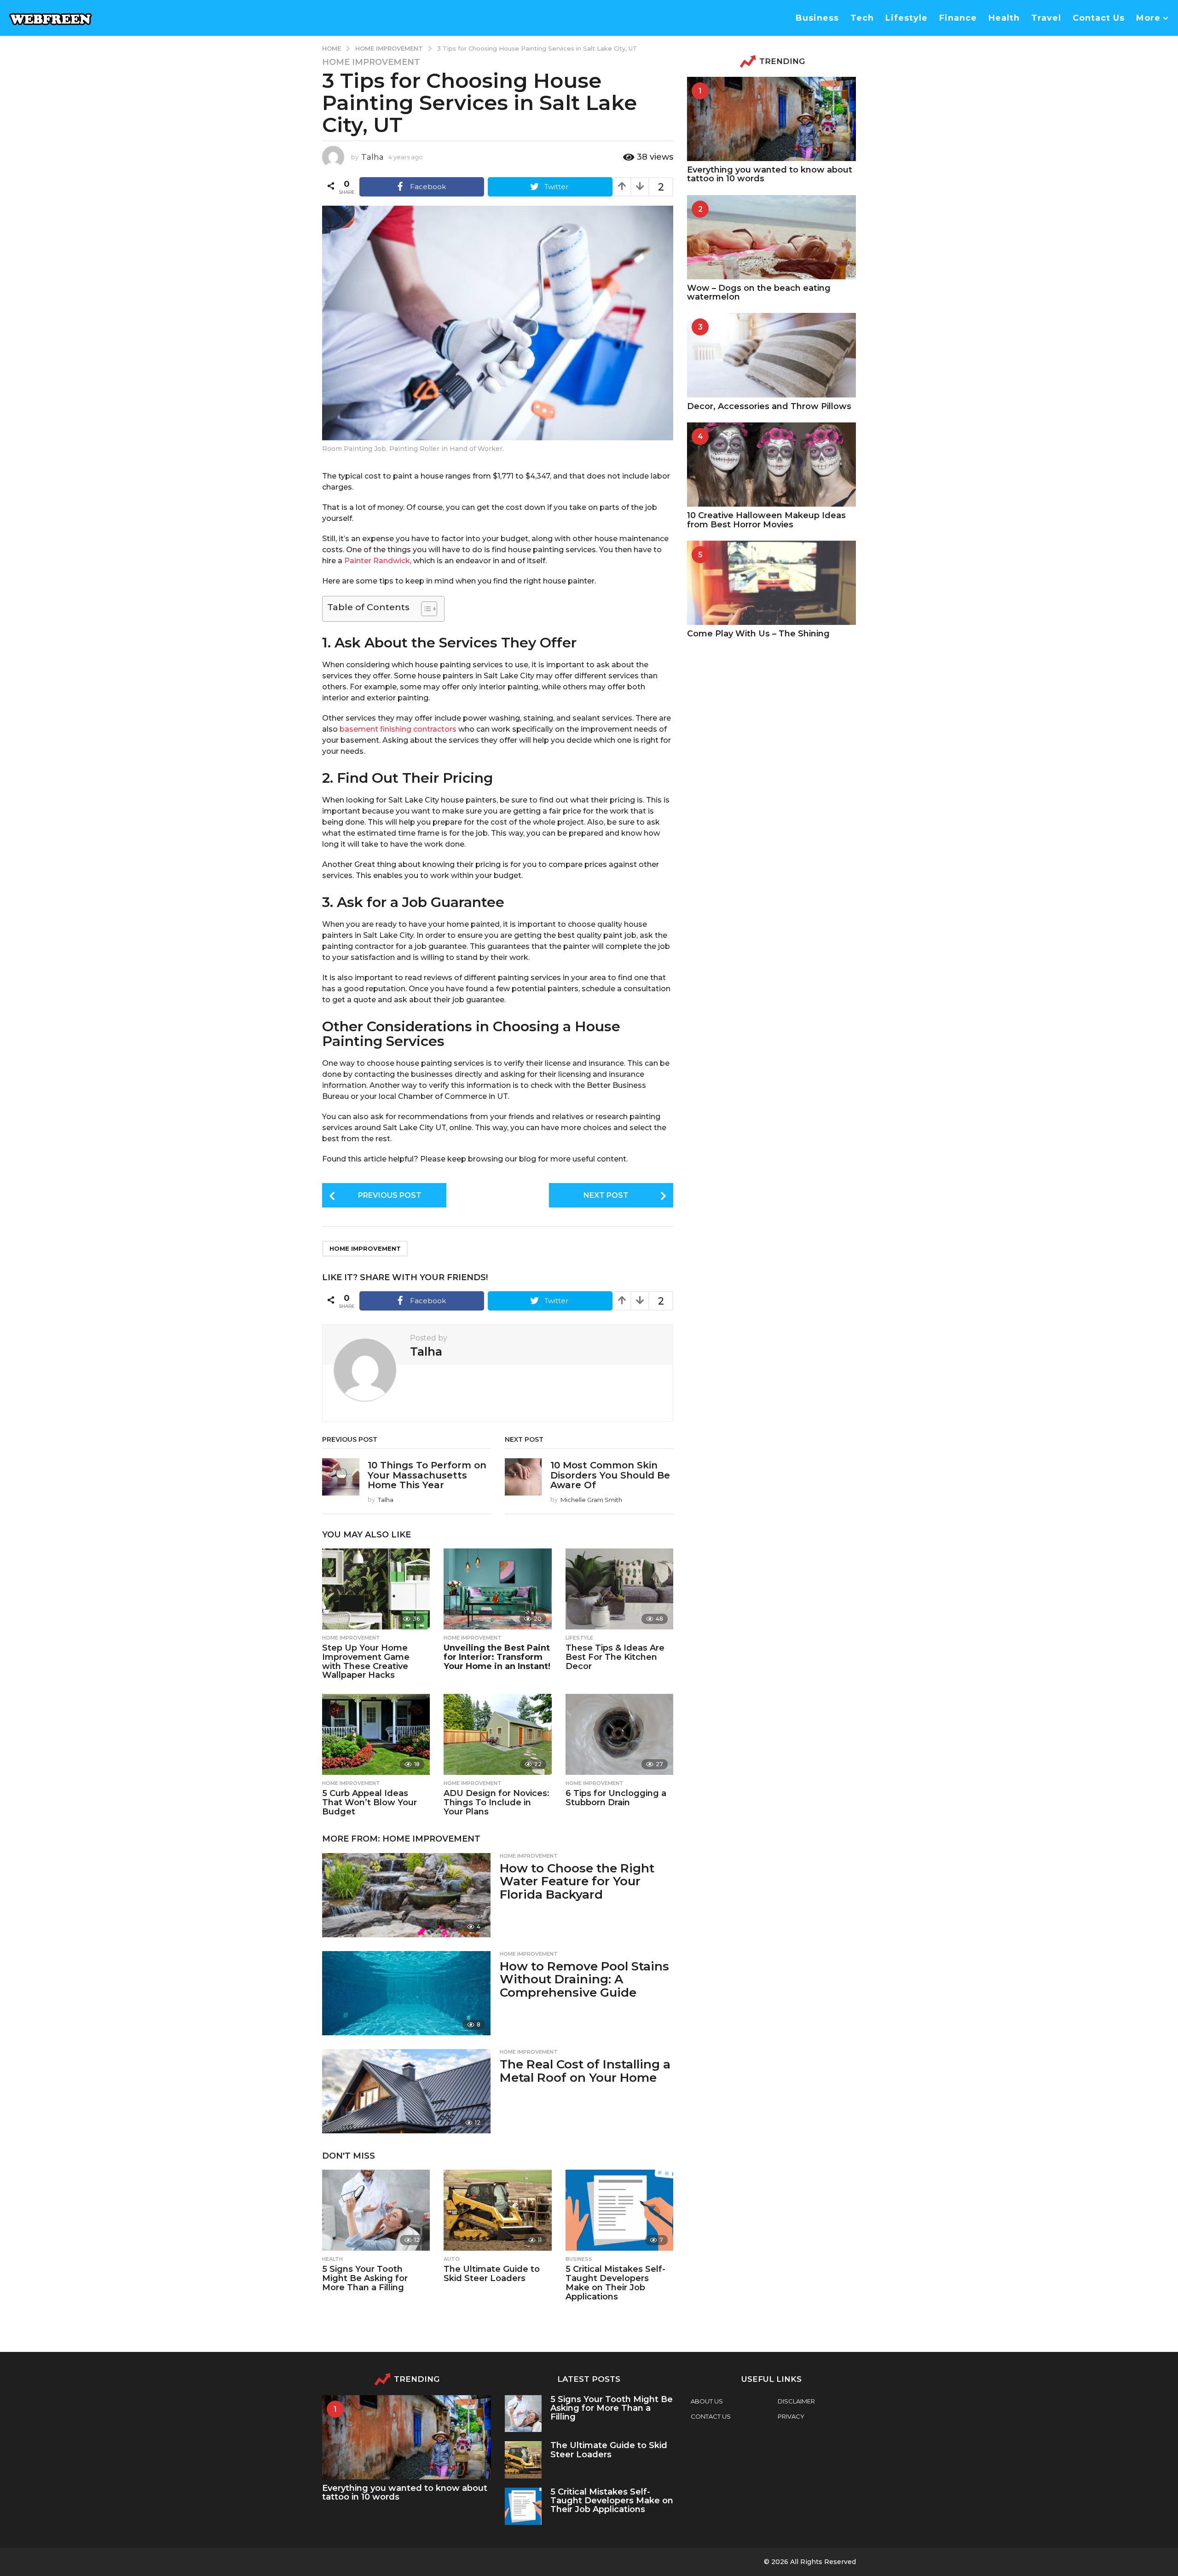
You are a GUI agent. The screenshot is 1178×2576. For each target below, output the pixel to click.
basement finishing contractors (398, 729)
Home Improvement (371, 62)
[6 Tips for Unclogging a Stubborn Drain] (619, 1734)
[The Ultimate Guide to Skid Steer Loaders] (497, 2210)
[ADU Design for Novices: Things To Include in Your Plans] (497, 1734)
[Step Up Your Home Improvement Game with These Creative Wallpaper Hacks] (376, 1589)
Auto (452, 2259)
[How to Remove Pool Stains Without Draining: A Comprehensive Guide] (406, 1993)
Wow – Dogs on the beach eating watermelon (759, 292)
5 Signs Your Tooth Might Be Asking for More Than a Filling (365, 2278)
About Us (707, 2401)
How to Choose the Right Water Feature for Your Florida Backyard (577, 1881)
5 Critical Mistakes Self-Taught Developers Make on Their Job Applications (615, 2283)
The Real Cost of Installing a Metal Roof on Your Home (585, 2071)
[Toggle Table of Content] (424, 609)
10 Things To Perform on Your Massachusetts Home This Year (427, 1475)
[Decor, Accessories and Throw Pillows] (771, 355)
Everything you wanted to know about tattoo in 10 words (770, 174)
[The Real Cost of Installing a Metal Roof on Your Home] (406, 2091)
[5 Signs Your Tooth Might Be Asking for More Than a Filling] (376, 2210)
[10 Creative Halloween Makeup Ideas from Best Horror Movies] (771, 465)
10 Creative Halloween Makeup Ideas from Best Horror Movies (766, 520)
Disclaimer (796, 2401)
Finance (958, 18)
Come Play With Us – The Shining (758, 634)
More (1148, 18)
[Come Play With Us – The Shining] (771, 583)
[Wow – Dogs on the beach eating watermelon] (771, 237)
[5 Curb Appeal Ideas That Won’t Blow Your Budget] (376, 1734)
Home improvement (365, 1248)
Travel (1046, 18)
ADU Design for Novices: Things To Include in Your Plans (497, 1802)
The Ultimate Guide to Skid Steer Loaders (492, 2274)
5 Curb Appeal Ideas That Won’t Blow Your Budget (370, 1802)
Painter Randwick (377, 561)
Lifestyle (907, 18)
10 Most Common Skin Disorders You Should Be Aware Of (610, 1475)
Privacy (791, 2416)
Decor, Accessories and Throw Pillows (769, 406)
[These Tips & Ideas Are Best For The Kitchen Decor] (619, 1589)
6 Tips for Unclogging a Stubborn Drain (616, 1798)
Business (817, 18)
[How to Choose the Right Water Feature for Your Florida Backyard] (406, 1895)
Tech (862, 18)
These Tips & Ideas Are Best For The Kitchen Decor (615, 1657)
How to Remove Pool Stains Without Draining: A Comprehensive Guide (584, 1979)
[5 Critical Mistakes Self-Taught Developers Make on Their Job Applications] (619, 2210)
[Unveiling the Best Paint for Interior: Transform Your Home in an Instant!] (497, 1589)
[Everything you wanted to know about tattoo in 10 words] (771, 119)
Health (1004, 18)
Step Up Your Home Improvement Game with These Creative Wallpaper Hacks (366, 1661)
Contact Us (1099, 18)
